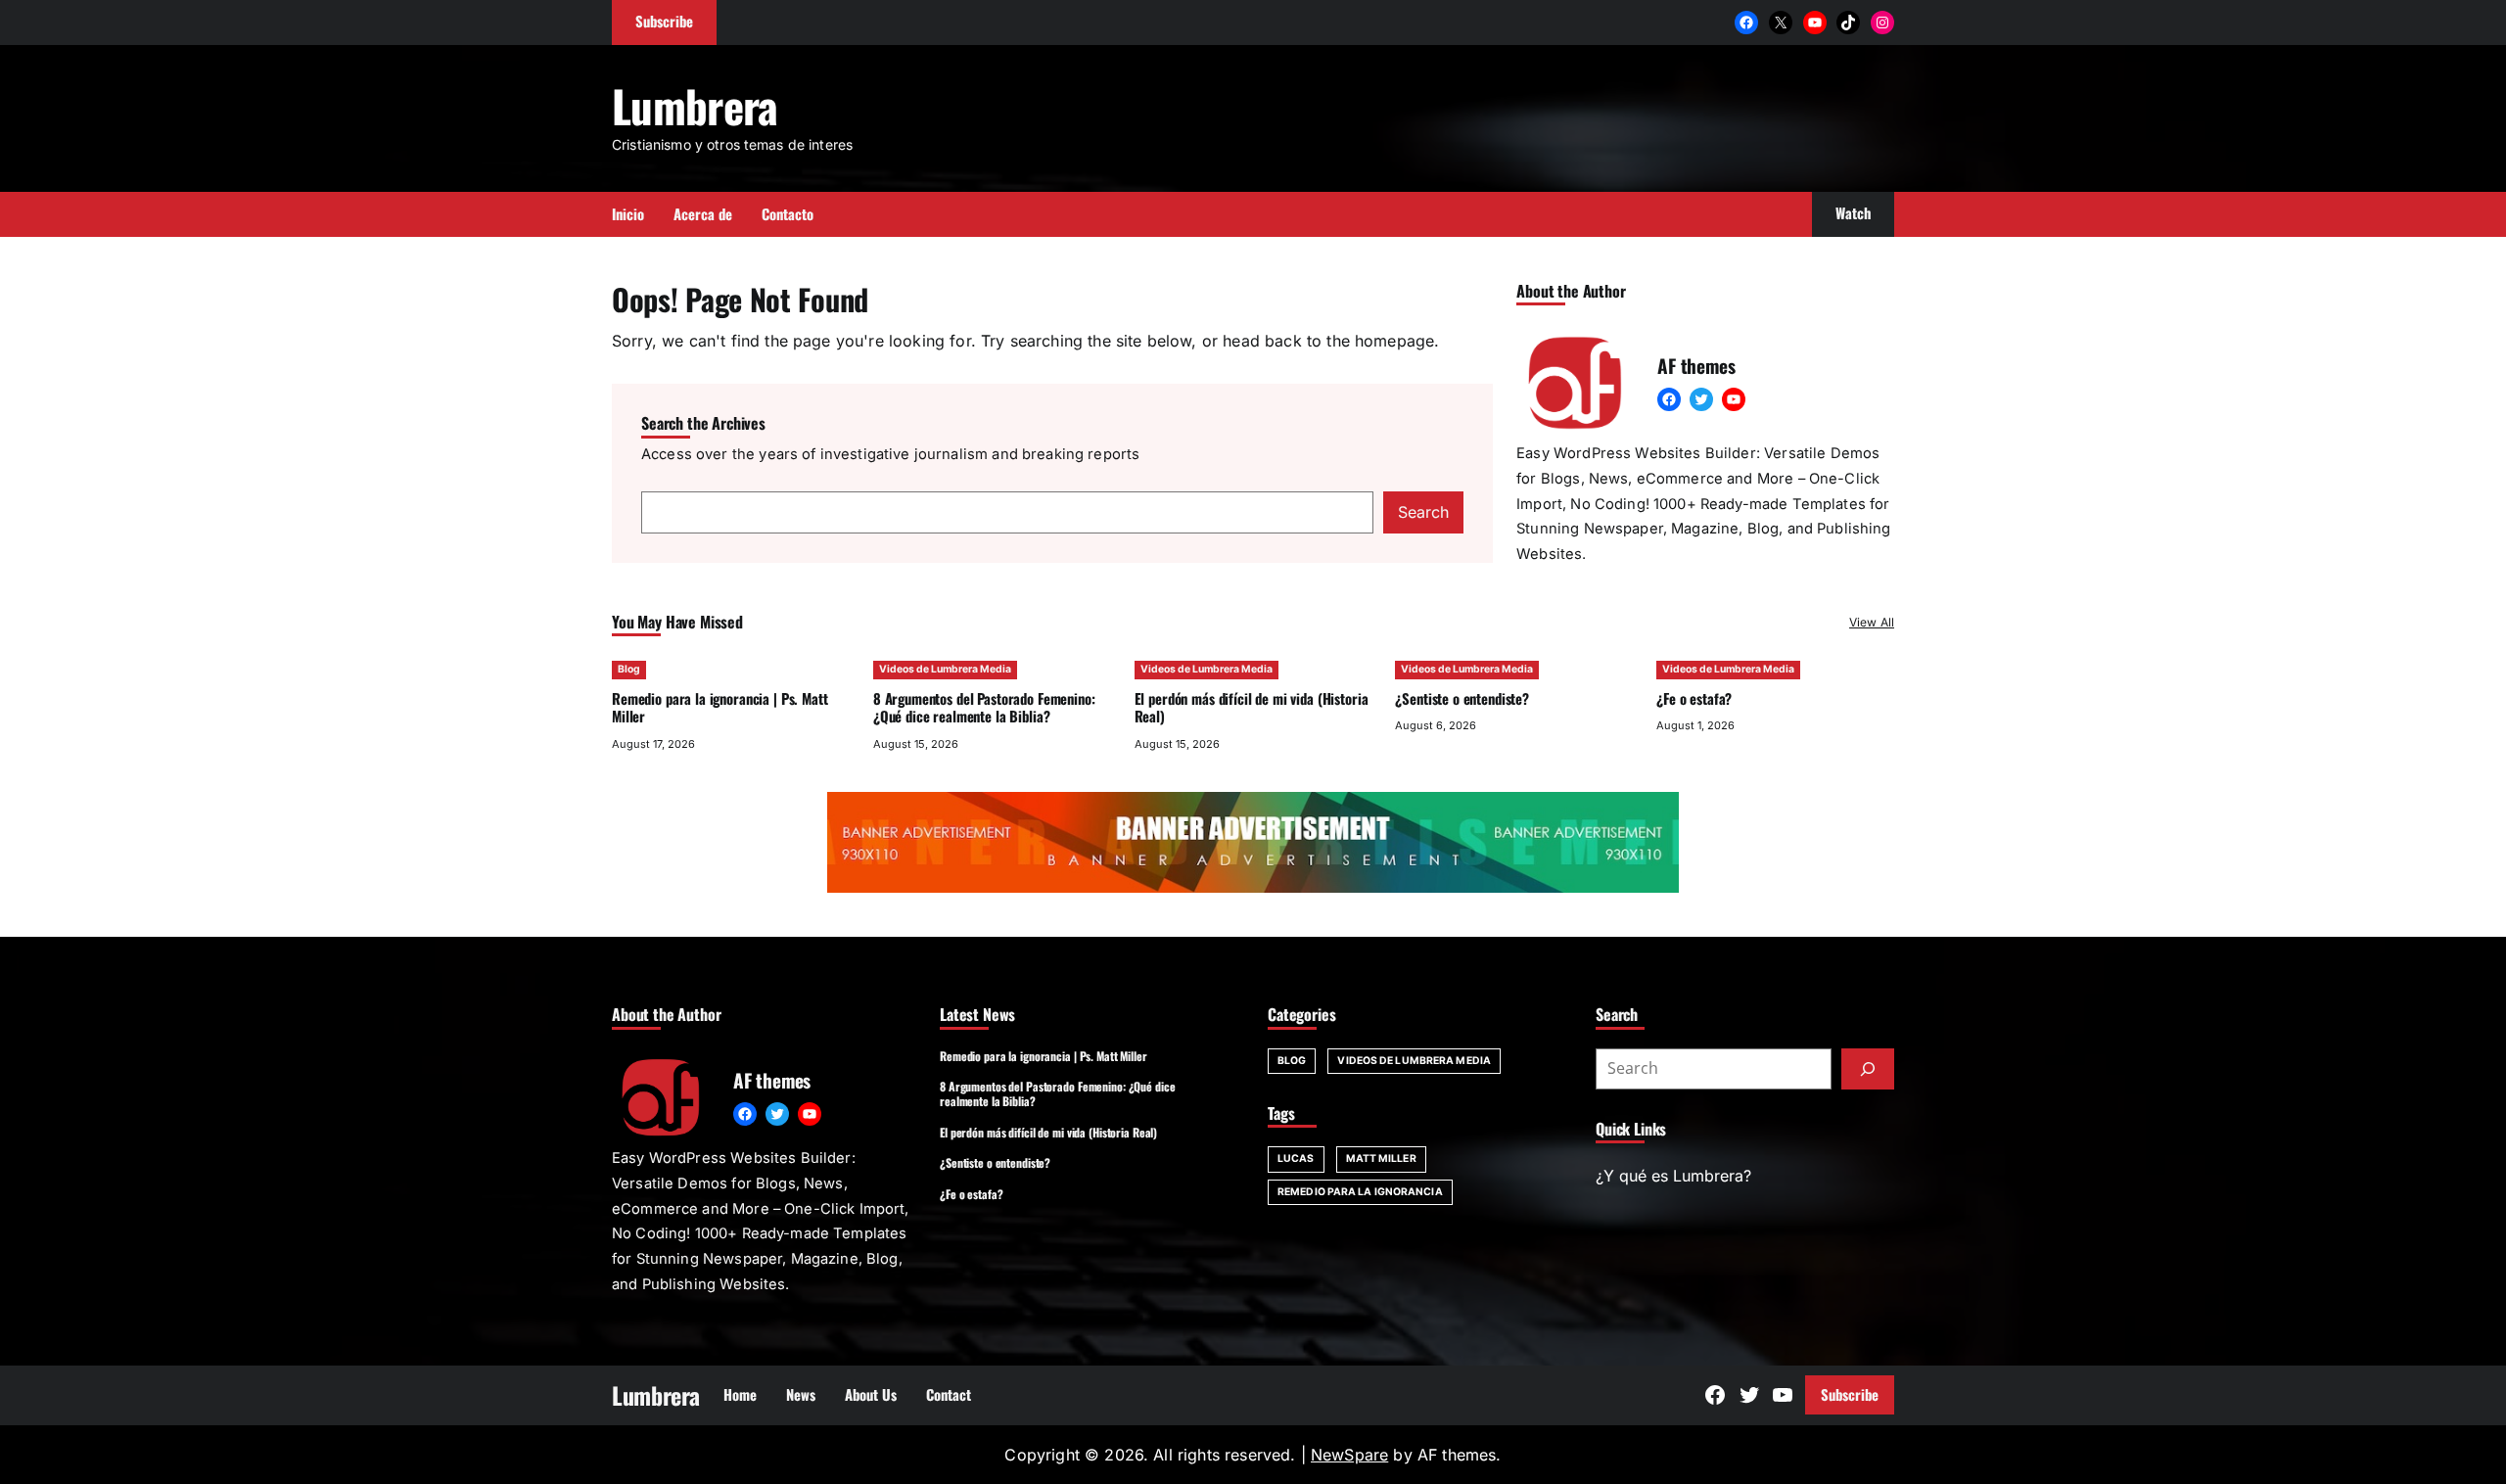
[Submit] (1868, 1069)
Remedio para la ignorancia (1360, 1192)
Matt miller (1381, 1159)
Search (1423, 512)
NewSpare (1349, 1455)
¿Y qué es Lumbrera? (1673, 1176)
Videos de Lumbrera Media (945, 669)
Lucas (1296, 1159)
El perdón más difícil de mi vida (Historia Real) (1252, 707)
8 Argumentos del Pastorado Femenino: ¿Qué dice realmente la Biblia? (984, 707)
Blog (629, 669)
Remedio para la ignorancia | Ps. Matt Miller (720, 707)
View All (1872, 622)
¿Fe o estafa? (1694, 698)
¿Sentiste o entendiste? (1462, 698)
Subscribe (1850, 1394)
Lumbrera (695, 105)
